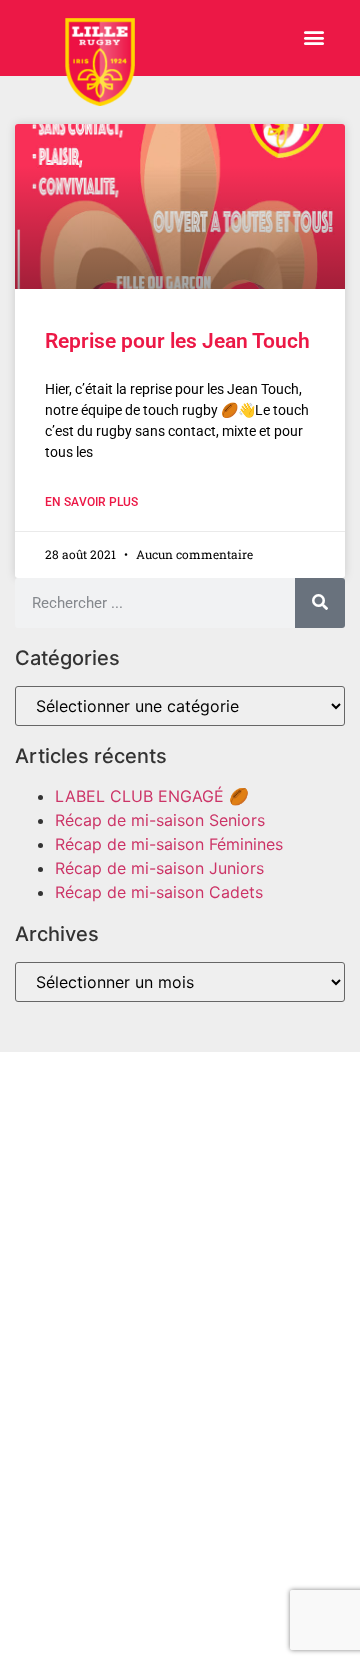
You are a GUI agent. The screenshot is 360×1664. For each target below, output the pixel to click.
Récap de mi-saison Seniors (160, 820)
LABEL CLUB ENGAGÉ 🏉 (152, 796)
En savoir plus (91, 502)
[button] (313, 37)
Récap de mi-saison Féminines (169, 844)
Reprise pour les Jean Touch (177, 341)
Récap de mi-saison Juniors (159, 868)
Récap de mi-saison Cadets (159, 892)
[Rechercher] (320, 603)
